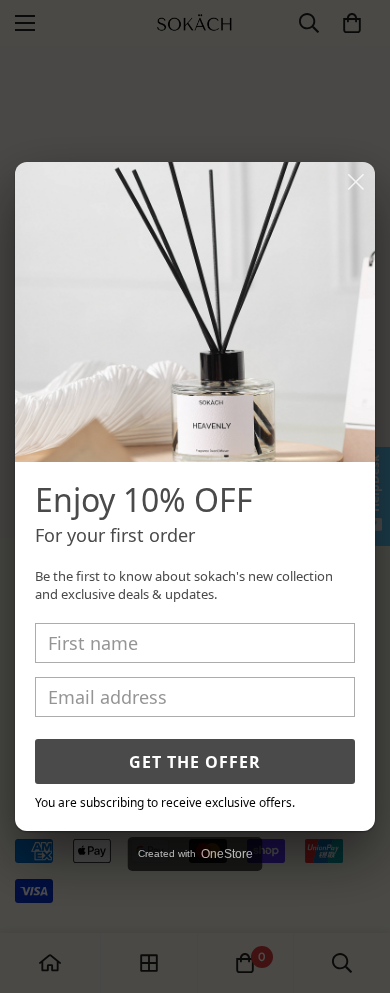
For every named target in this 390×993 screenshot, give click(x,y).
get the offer (195, 762)
